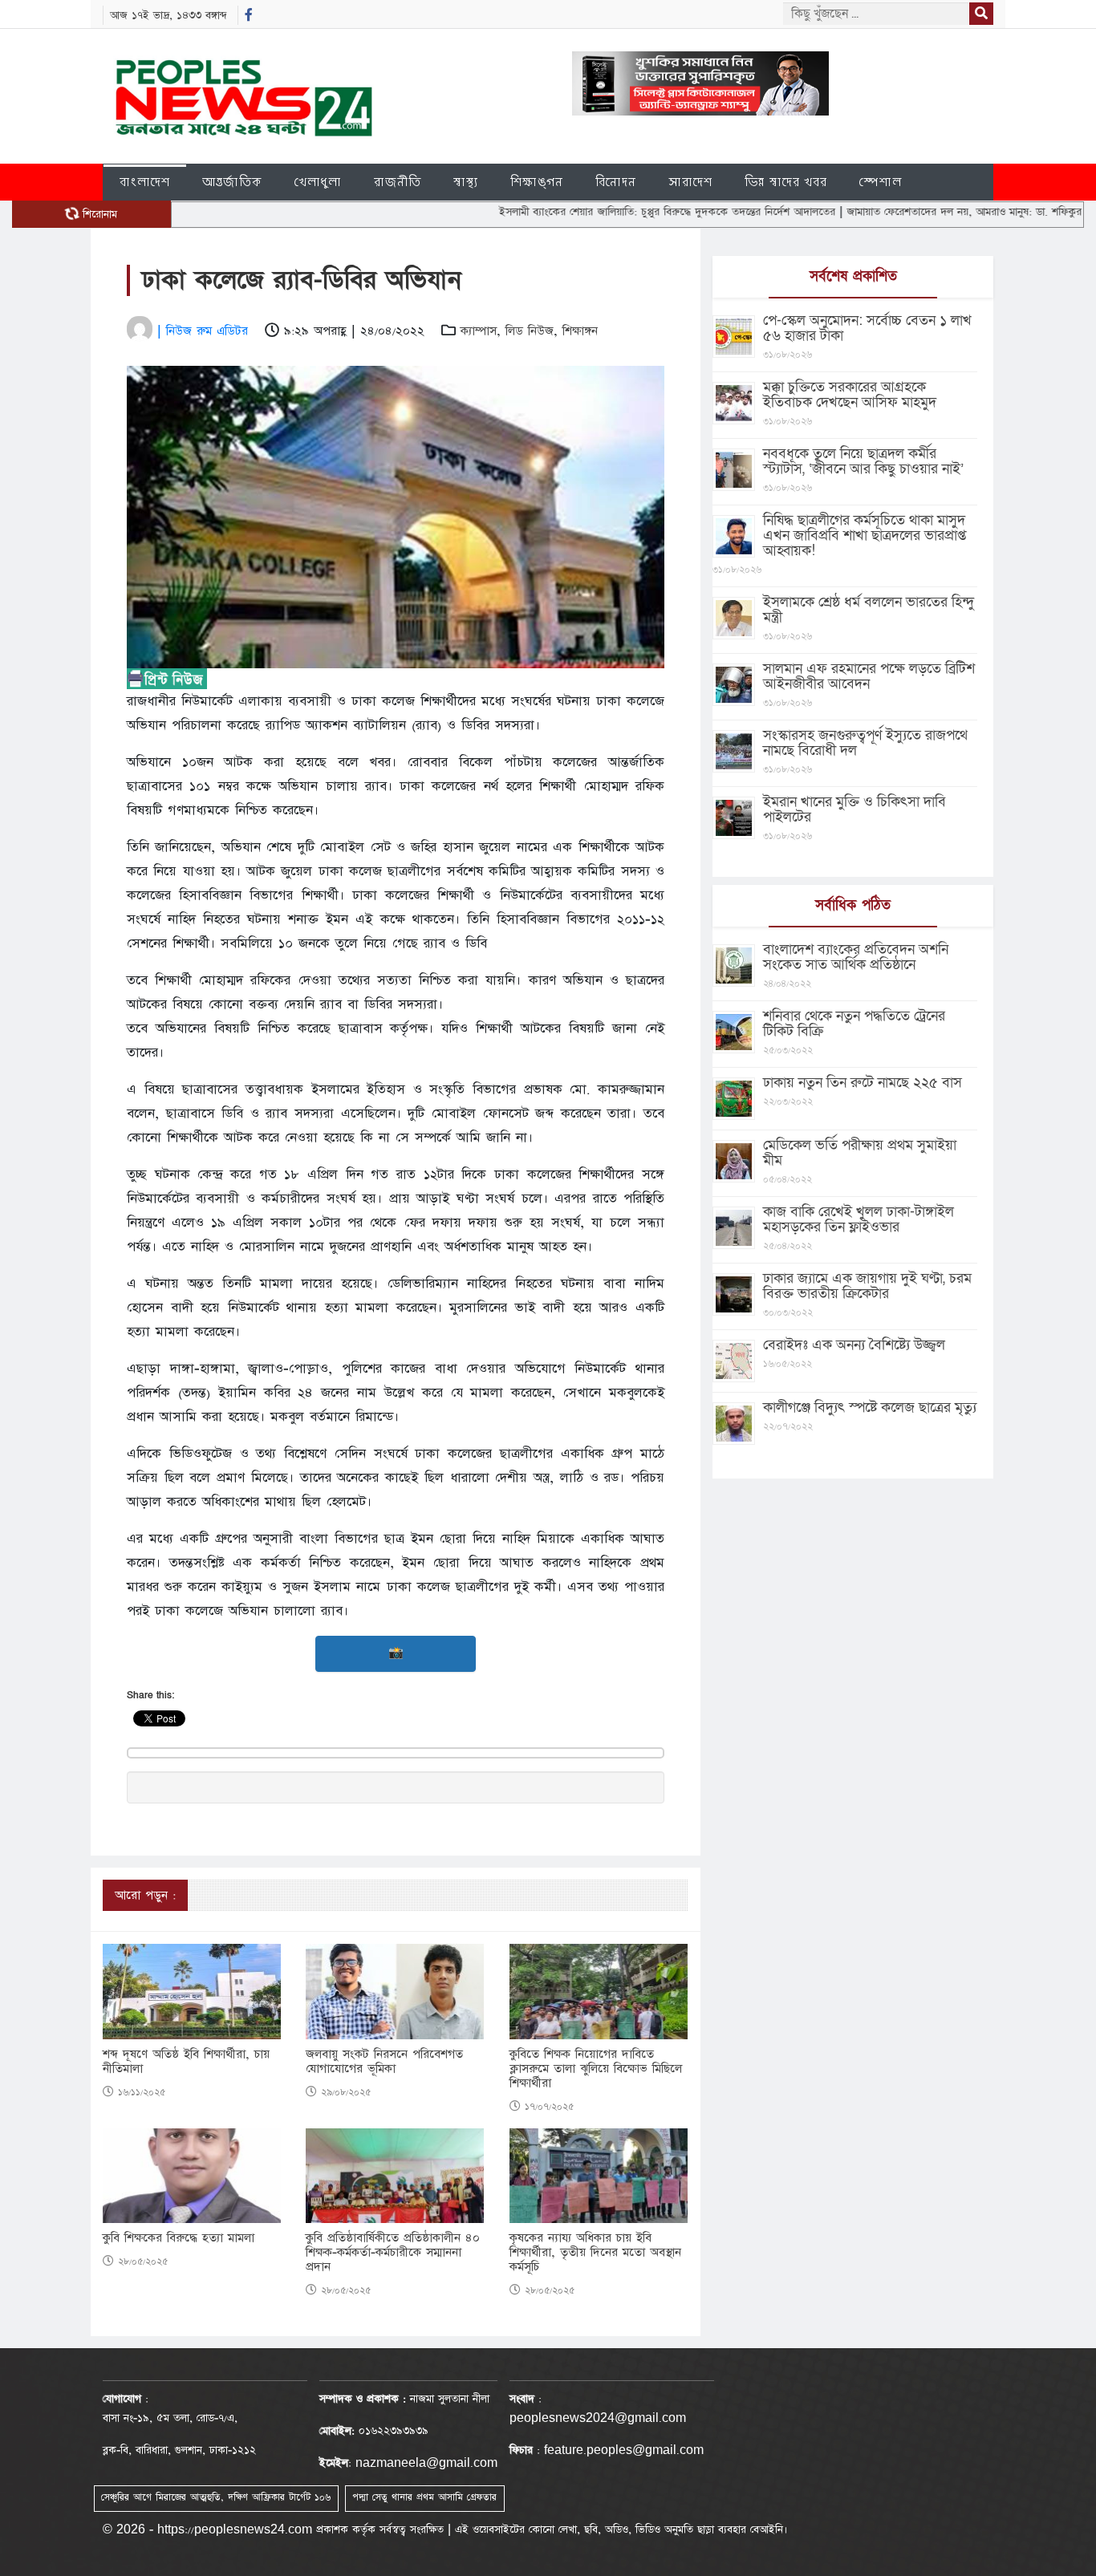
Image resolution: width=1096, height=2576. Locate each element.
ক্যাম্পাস (479, 331)
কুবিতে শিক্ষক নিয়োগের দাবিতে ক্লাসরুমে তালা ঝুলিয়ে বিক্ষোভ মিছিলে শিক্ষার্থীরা (596, 2069)
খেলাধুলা (318, 182)
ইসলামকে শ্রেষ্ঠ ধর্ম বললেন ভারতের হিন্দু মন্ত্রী (869, 610)
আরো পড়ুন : (145, 1895)
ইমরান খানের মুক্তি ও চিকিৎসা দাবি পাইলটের (854, 809)
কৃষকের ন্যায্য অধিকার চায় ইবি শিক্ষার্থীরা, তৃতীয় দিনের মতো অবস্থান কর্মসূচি (595, 2253)
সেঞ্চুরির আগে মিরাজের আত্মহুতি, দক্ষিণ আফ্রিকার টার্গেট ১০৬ (216, 2497)
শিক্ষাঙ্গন (537, 182)
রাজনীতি (398, 182)
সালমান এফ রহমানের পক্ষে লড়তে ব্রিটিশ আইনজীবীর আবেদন (869, 676)
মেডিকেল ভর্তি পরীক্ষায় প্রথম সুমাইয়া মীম (860, 1153)
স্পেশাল (881, 182)
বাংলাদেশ (145, 182)
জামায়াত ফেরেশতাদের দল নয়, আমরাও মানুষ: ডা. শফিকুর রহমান (919, 212)
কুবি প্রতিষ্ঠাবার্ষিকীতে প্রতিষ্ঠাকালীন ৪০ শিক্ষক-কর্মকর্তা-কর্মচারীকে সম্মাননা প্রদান (393, 2253)
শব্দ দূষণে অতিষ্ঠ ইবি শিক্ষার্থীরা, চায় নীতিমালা (186, 2062)
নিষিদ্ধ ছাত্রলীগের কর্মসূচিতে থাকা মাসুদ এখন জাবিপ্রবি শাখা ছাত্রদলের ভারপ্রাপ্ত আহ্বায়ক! (865, 535)
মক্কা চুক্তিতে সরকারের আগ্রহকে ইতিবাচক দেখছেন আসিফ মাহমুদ (850, 395)
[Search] (981, 14)
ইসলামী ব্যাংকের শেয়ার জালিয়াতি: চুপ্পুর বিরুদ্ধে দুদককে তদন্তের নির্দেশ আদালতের (608, 212)
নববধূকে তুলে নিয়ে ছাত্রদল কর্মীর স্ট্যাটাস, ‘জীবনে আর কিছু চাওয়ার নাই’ (863, 461)
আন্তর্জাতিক (232, 182)
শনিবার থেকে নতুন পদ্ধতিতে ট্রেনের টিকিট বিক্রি (854, 1024)
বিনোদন (616, 182)
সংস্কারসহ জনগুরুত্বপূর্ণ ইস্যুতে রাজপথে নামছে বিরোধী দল (865, 743)
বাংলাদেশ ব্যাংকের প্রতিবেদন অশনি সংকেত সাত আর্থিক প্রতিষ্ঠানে (856, 957)
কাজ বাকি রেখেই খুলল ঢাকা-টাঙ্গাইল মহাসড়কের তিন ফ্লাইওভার (859, 1219)
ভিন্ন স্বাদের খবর (786, 182)
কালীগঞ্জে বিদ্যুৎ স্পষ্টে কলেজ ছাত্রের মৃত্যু (870, 1408)
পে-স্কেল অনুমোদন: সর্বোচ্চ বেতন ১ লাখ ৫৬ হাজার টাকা (867, 328)
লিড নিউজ (530, 331)
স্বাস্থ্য (466, 182)
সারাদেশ (690, 182)
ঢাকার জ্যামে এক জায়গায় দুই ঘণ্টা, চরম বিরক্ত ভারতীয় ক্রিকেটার (867, 1286)
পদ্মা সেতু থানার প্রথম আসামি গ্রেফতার (424, 2497)
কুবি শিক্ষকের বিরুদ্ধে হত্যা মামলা (179, 2238)
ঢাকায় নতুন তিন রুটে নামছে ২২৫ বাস (863, 1083)
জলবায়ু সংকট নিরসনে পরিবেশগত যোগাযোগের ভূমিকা (384, 2062)
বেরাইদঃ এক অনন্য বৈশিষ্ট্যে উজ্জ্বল (854, 1345)
